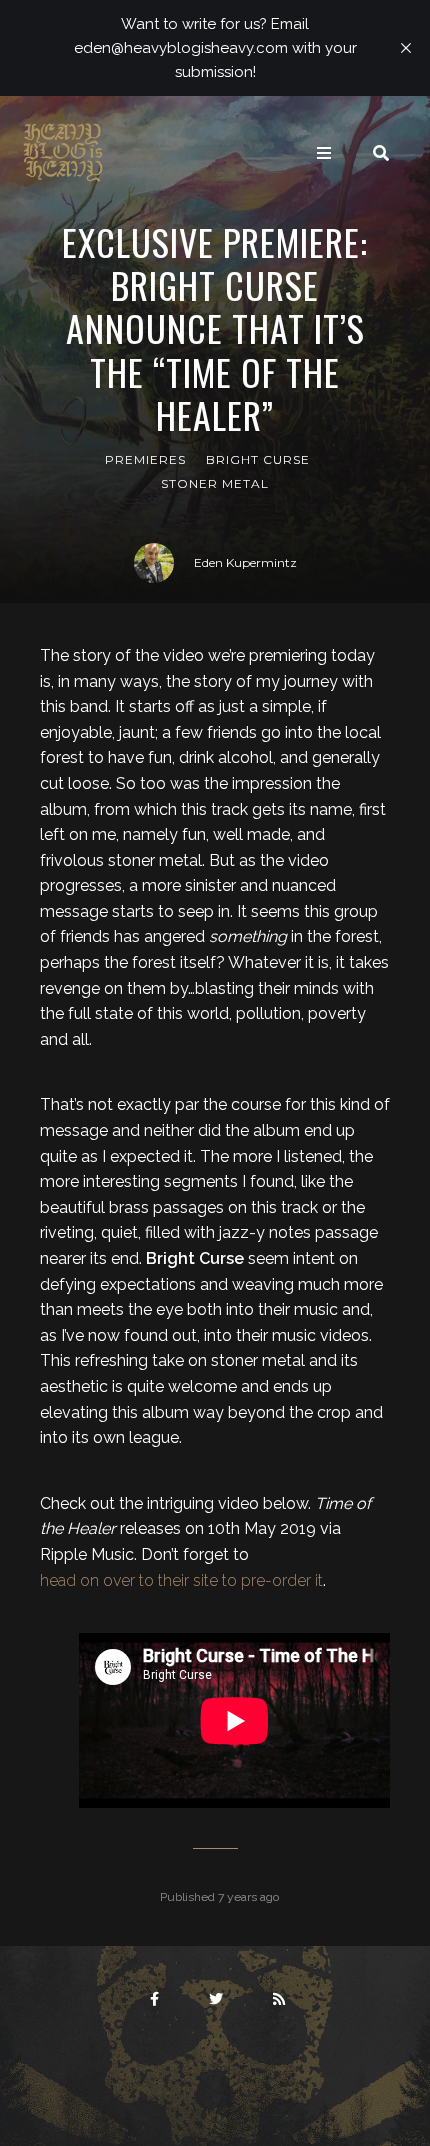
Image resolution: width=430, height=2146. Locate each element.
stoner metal (215, 483)
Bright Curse (258, 459)
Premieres (145, 459)
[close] (406, 48)
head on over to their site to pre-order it (181, 1580)
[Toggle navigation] (324, 153)
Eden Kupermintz (245, 562)
